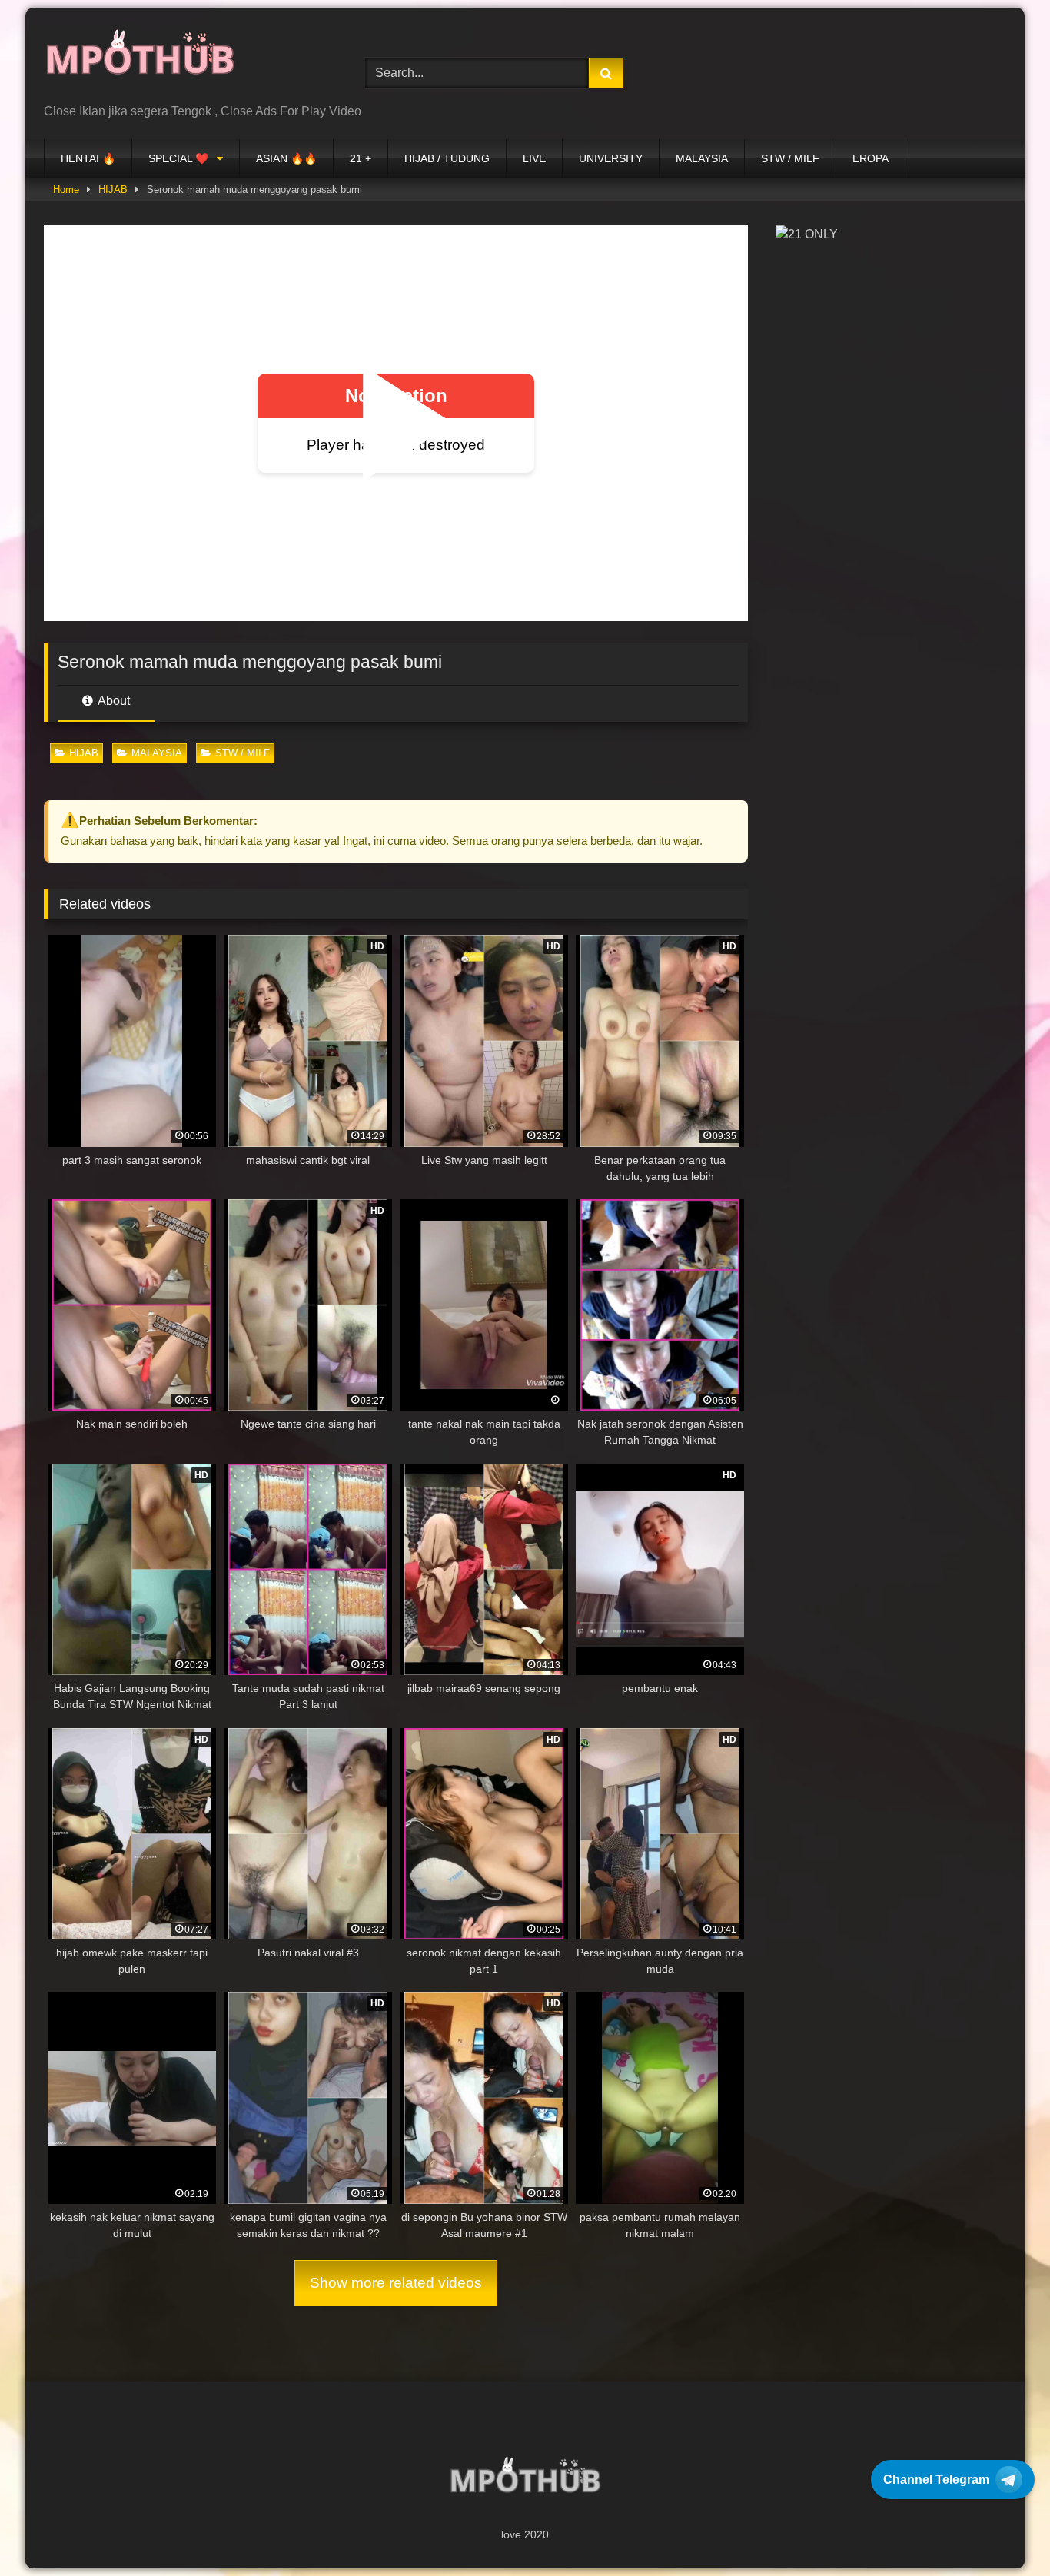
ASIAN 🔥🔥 (286, 158)
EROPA (871, 158)
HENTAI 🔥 (88, 158)
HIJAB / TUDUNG (447, 158)
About (113, 701)
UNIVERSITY (611, 158)
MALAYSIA (702, 158)
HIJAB (113, 189)
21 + (361, 158)
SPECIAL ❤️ (178, 158)
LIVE (534, 158)
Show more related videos (396, 2283)
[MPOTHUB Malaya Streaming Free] (140, 61)
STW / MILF (790, 158)
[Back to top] (1002, 2530)
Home (66, 189)
